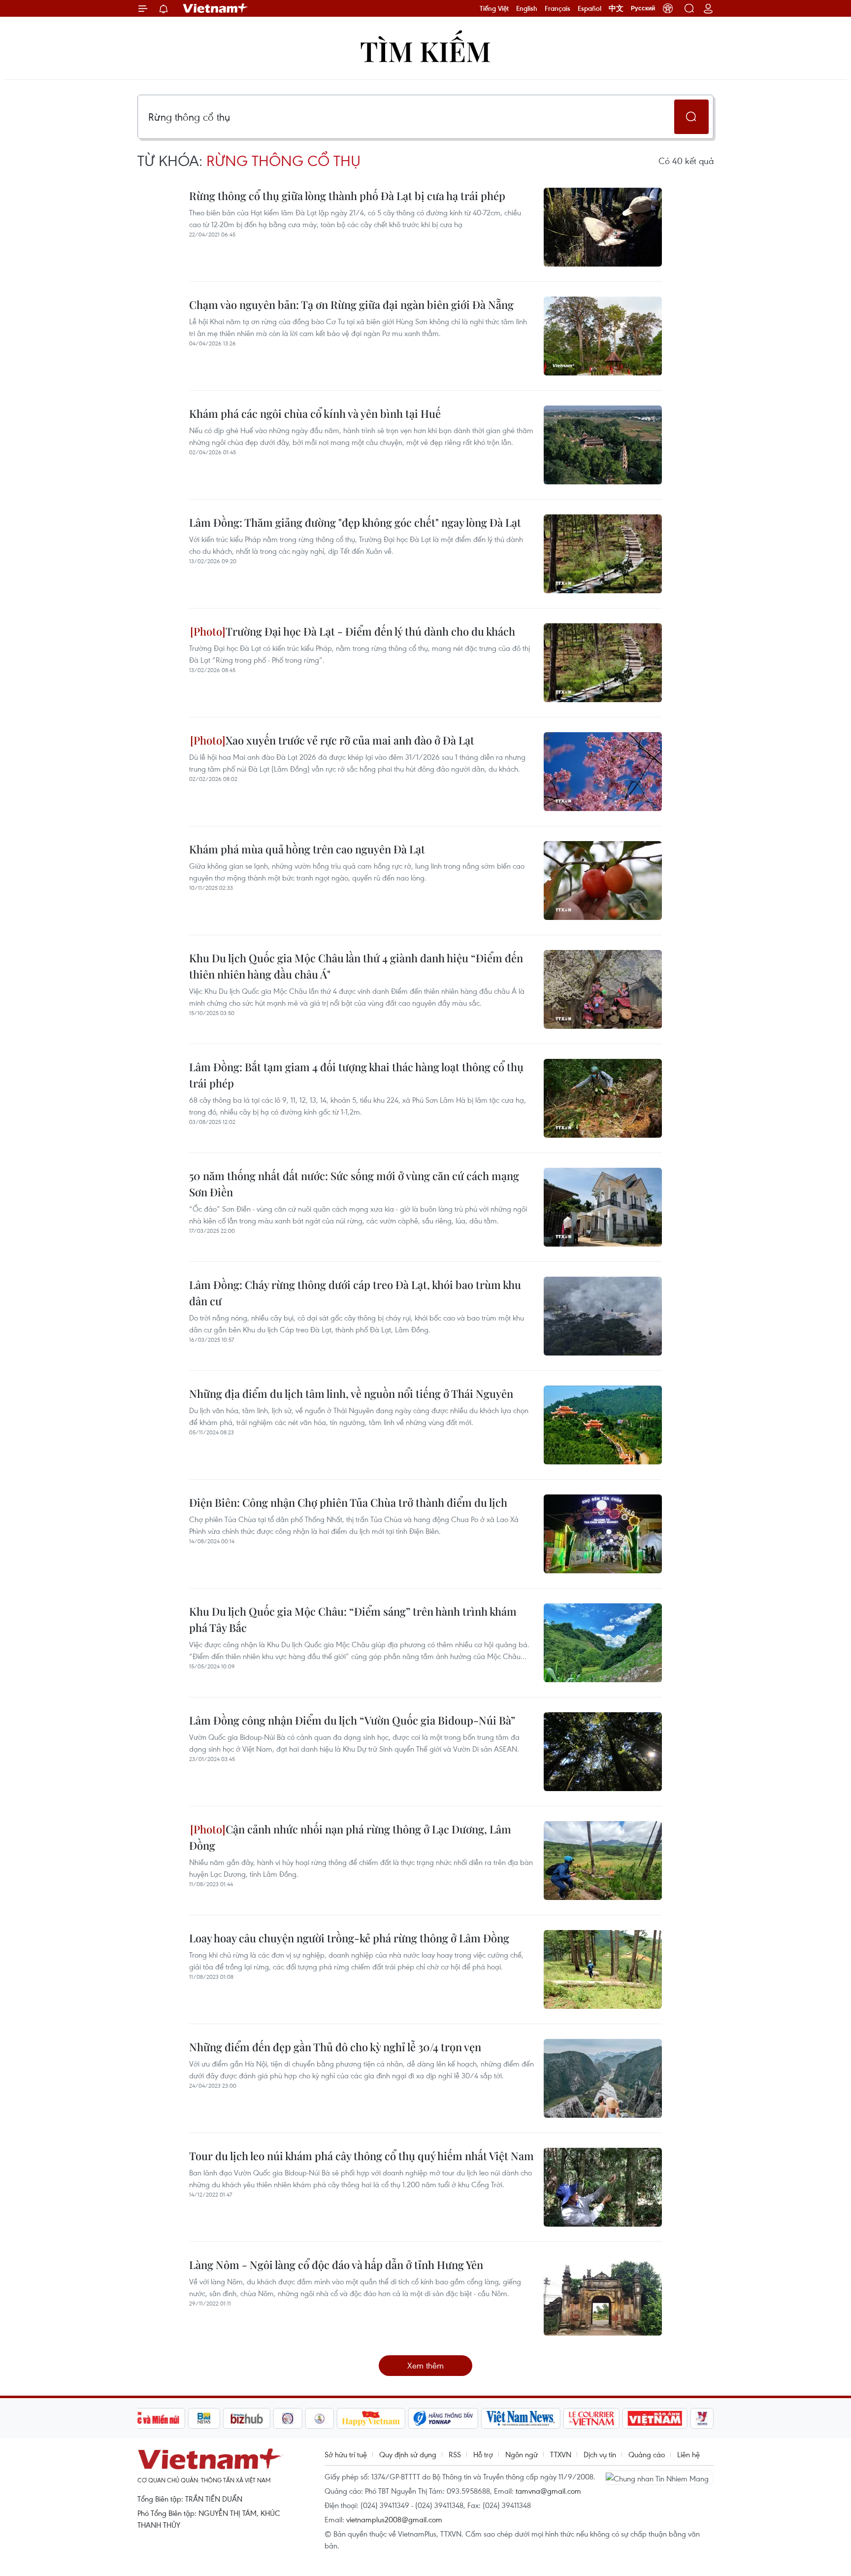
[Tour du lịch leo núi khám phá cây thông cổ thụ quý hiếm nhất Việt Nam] (603, 2187)
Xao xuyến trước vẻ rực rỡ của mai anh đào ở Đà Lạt (350, 740)
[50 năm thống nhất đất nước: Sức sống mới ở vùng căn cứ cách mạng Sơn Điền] (603, 1207)
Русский (643, 8)
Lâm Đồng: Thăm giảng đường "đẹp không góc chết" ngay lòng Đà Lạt (355, 522)
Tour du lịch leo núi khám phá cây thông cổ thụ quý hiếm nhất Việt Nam (361, 2156)
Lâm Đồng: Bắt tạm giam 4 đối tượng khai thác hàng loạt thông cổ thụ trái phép (356, 1075)
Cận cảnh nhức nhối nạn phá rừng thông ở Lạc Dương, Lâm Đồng (350, 1837)
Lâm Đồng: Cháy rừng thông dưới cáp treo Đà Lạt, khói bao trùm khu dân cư (355, 1293)
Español (589, 8)
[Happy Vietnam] (371, 2418)
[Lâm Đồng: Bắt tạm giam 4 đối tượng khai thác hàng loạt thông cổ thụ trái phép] (603, 1098)
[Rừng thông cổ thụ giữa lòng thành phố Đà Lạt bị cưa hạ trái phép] (603, 227)
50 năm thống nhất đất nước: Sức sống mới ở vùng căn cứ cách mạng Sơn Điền (354, 1184)
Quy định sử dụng (408, 2454)
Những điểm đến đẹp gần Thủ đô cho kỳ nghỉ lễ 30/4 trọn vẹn (335, 2047)
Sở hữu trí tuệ (346, 2454)
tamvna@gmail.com (548, 2491)
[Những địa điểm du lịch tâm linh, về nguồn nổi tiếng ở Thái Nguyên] (603, 1425)
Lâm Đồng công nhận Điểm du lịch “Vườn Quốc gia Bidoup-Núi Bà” (352, 1720)
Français (557, 8)
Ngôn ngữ (522, 2454)
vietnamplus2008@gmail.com (394, 2519)
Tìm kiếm (425, 51)
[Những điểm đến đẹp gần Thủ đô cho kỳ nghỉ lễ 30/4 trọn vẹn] (603, 2078)
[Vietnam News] (521, 2418)
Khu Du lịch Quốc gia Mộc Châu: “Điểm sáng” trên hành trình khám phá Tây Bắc (353, 1619)
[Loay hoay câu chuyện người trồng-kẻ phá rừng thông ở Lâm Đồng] (603, 1969)
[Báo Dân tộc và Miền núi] (149, 2418)
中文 (616, 8)
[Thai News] (320, 2418)
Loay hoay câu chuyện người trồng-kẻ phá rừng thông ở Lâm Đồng (349, 1938)
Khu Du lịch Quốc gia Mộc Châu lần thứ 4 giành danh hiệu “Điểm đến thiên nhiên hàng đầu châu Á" (356, 966)
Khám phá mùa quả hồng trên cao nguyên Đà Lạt (307, 849)
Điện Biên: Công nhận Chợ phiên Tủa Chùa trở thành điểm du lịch (348, 1502)
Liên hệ (688, 2454)
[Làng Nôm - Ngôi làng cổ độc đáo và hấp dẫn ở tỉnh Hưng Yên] (603, 2296)
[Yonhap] (443, 2418)
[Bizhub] (247, 2418)
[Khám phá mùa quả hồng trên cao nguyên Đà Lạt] (603, 881)
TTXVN (561, 2454)
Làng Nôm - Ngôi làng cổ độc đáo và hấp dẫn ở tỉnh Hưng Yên (336, 2265)
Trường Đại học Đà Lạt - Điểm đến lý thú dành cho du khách (370, 631)
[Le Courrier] (591, 2418)
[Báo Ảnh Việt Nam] (655, 2418)
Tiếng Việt (494, 8)
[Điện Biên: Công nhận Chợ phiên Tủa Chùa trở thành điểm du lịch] (603, 1534)
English (527, 8)
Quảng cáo (647, 2454)
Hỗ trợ (483, 2454)
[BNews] (204, 2418)
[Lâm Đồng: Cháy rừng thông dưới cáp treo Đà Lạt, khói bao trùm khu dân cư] (603, 1316)
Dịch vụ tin (600, 2454)
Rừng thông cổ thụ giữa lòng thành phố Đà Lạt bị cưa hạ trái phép (347, 196)
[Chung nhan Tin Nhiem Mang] (659, 2477)
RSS (455, 2454)
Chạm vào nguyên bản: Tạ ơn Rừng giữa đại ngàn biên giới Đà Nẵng (351, 305)
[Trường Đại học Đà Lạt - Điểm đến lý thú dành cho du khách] (603, 663)
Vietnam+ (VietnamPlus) (216, 8)
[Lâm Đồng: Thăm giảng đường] (603, 554)
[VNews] (702, 2418)
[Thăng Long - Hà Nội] (668, 8)
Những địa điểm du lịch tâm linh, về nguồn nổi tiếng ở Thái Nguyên (351, 1393)
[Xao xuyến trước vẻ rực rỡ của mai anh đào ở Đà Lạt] (603, 772)
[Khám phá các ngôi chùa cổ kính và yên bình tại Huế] (603, 445)
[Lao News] (288, 2418)
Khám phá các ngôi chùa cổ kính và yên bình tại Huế (315, 413)
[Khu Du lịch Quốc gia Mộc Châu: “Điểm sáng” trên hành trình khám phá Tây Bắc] (603, 1643)
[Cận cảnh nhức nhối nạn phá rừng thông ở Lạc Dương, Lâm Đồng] (603, 1861)
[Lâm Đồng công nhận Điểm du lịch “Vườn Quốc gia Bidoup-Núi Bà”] (603, 1752)
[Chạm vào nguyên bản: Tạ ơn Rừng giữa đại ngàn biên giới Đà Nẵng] (603, 336)
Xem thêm (425, 2365)
